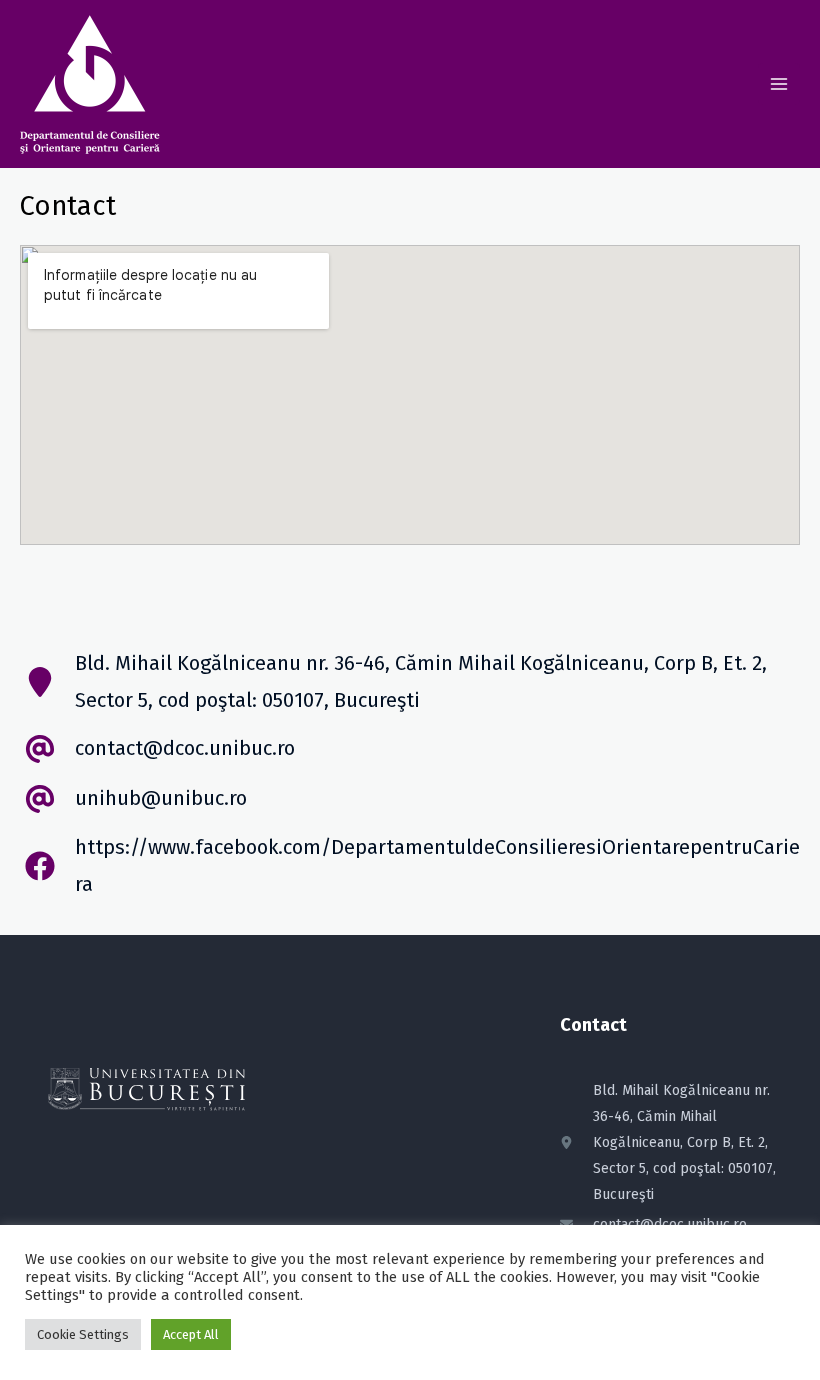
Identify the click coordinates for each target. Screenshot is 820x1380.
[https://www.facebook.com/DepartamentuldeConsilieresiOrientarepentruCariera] (410, 866)
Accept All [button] (191, 1334)
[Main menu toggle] (779, 84)
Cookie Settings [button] (83, 1334)
